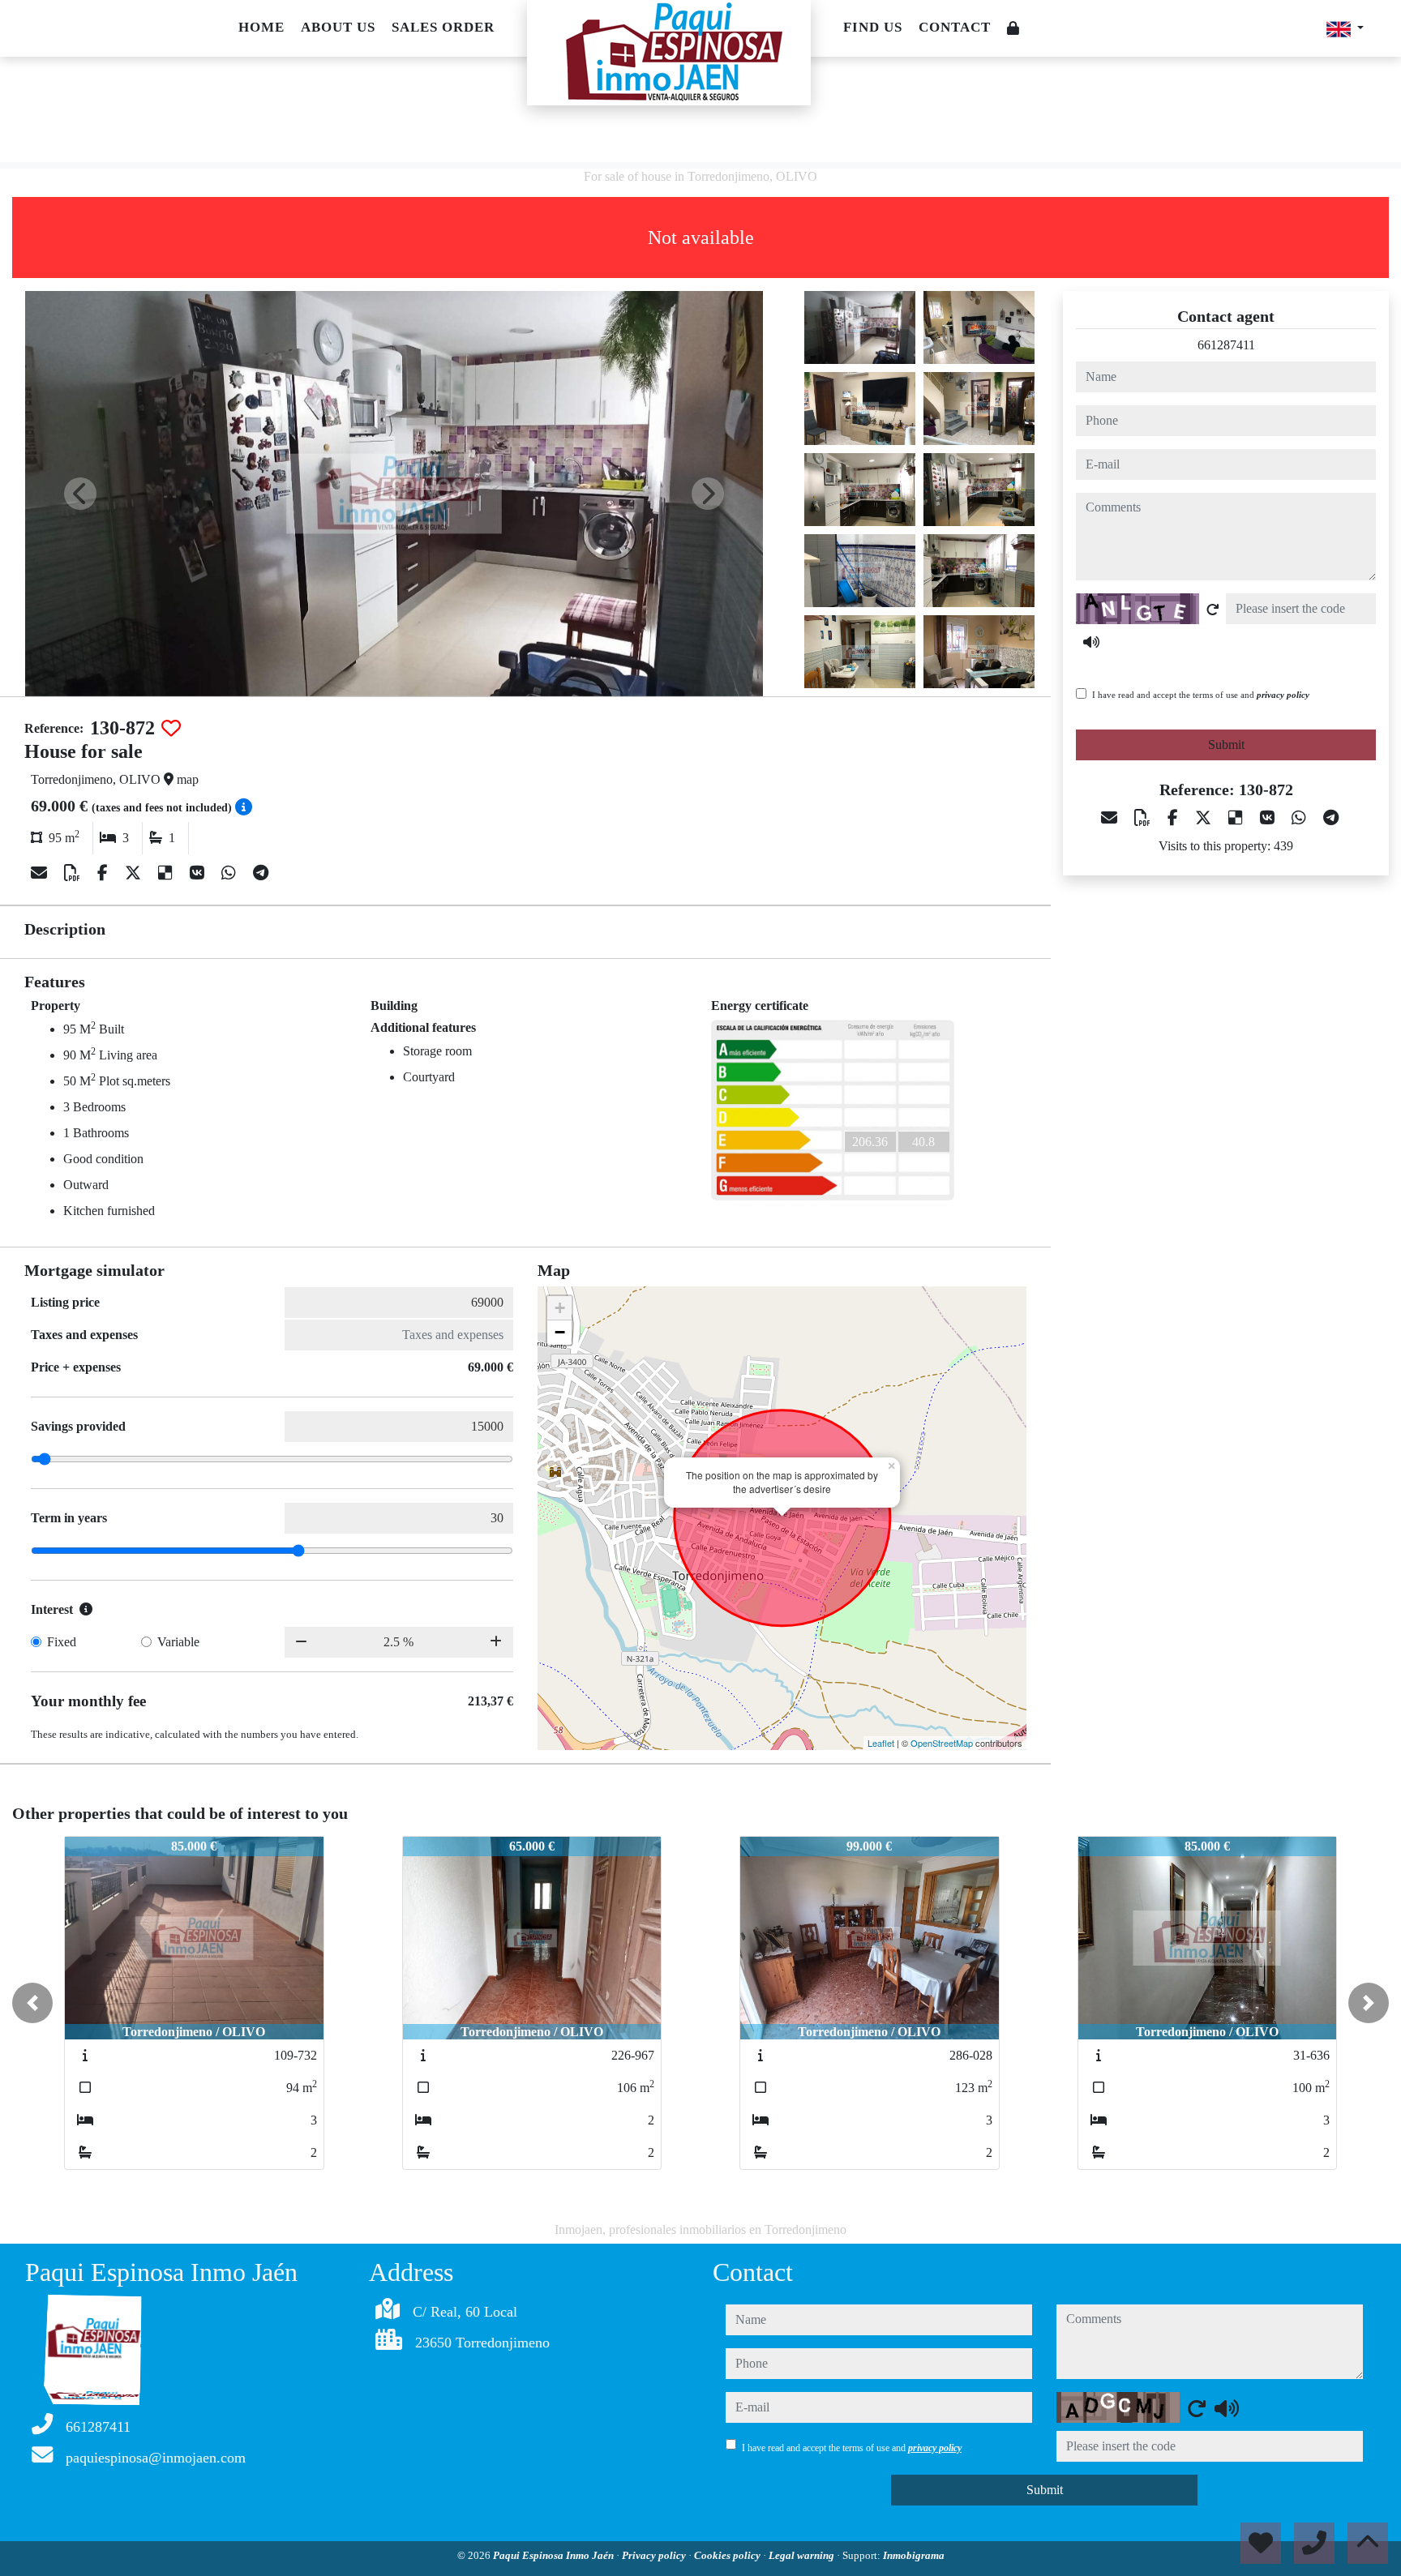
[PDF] (74, 873)
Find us (873, 27)
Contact (955, 27)
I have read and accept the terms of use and (1201, 695)
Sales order (443, 27)
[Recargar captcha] (1213, 610)
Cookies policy (728, 2555)
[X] (135, 873)
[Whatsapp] (231, 873)
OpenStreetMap (942, 1743)
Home (261, 27)
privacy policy (1283, 695)
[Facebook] (105, 873)
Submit (1226, 745)
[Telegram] (261, 873)
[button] (32, 2003)
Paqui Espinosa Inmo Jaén (555, 2555)
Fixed (62, 1642)
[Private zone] (1013, 29)
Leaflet (881, 1743)
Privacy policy (655, 2555)
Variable (178, 1642)
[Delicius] (167, 873)
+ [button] (560, 1308)
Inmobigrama (914, 2555)
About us (338, 27)
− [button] (560, 1332)
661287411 (1226, 345)
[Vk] (199, 873)
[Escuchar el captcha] (1091, 642)
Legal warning (803, 2555)
